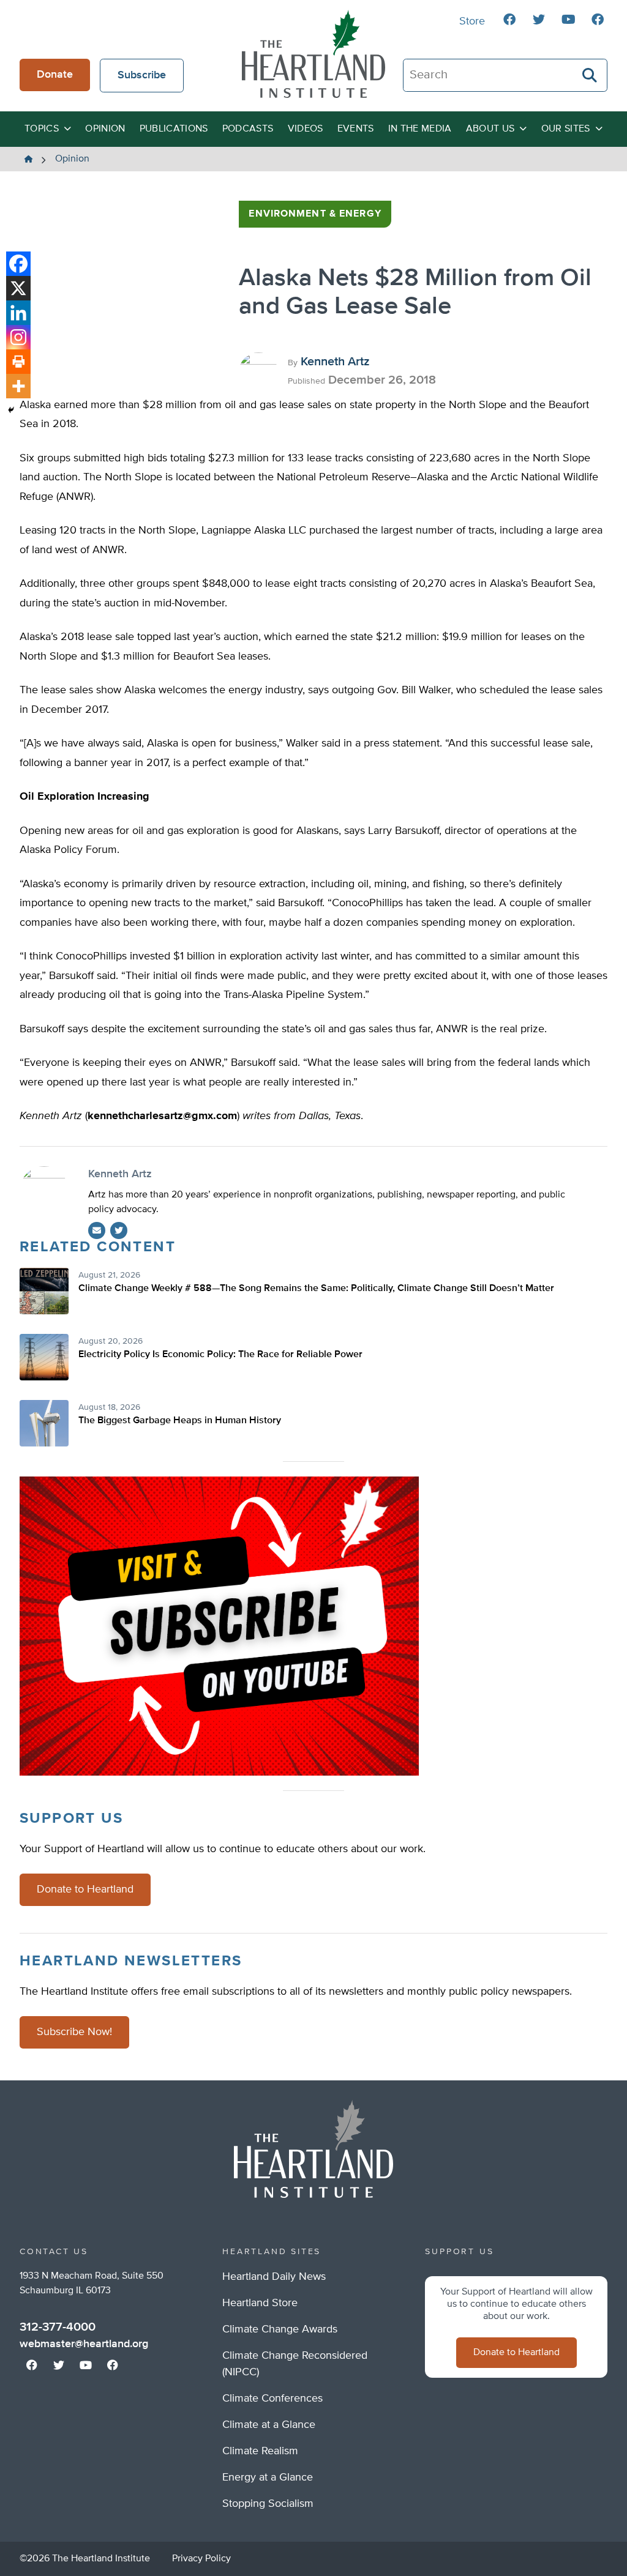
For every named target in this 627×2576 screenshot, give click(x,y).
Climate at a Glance (269, 2425)
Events (356, 129)
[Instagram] (18, 337)
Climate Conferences (272, 2399)
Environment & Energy (315, 214)
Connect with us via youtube (568, 20)
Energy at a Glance (268, 2477)
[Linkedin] (18, 313)
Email (97, 1230)
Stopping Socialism (268, 2504)
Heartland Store (260, 2303)
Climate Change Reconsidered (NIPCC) (295, 2364)
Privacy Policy (201, 2559)
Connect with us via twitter (539, 20)
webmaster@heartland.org (84, 2344)
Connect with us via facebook (509, 20)
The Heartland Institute (313, 54)
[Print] (18, 362)
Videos (306, 129)
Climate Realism (260, 2451)
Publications (174, 129)
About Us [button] (490, 129)
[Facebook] (18, 264)
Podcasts (248, 129)
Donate (55, 75)
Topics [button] (42, 129)
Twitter (119, 1230)
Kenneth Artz (335, 362)
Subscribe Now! (74, 2032)
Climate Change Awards (280, 2329)
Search (590, 75)
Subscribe (142, 75)
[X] (18, 288)
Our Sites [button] (566, 129)
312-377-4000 (58, 2327)
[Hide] (11, 410)
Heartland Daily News (274, 2277)
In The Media (420, 129)
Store (472, 21)
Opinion (105, 129)
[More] (18, 386)
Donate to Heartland (85, 1889)
